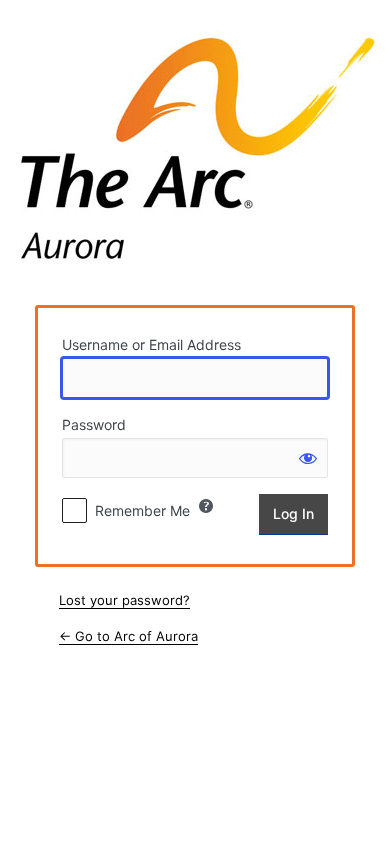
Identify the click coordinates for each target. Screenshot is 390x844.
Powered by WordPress (197, 152)
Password (94, 424)
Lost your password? (124, 600)
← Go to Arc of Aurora (128, 636)
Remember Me (142, 510)
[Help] (206, 506)
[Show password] (308, 458)
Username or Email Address (151, 344)
